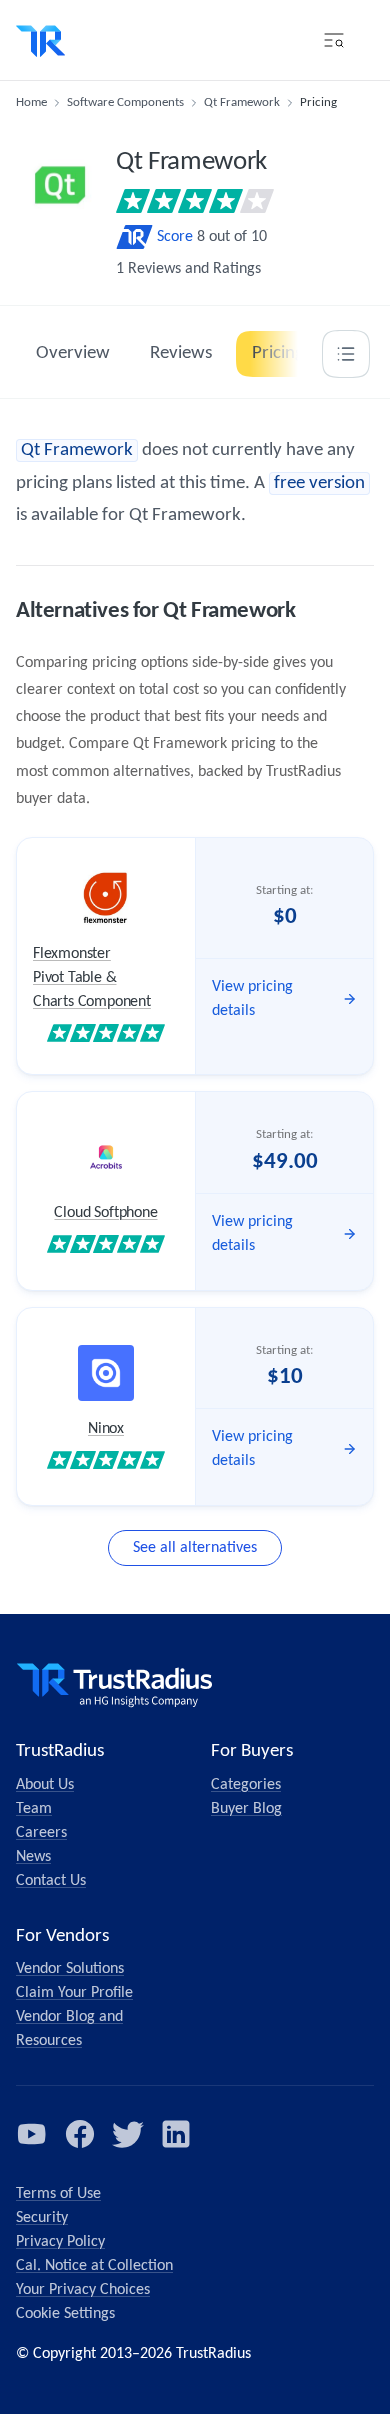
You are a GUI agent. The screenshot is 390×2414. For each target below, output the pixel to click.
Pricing (278, 353)
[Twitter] (128, 2134)
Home (31, 102)
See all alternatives (195, 1548)
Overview (73, 353)
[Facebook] (80, 2134)
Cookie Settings (65, 2314)
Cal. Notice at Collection (94, 2266)
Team (34, 1809)
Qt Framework (242, 102)
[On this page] (346, 354)
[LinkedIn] (176, 2134)
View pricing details (252, 999)
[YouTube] (32, 2134)
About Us (45, 1785)
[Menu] (334, 40)
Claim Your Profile (74, 1993)
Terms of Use (58, 2194)
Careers (41, 1833)
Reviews (181, 353)
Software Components (125, 102)
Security (42, 2218)
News (33, 1857)
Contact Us (51, 1881)
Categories (246, 1785)
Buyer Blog (246, 1809)
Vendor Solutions (70, 1969)
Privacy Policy (60, 2242)
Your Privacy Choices (83, 2290)
